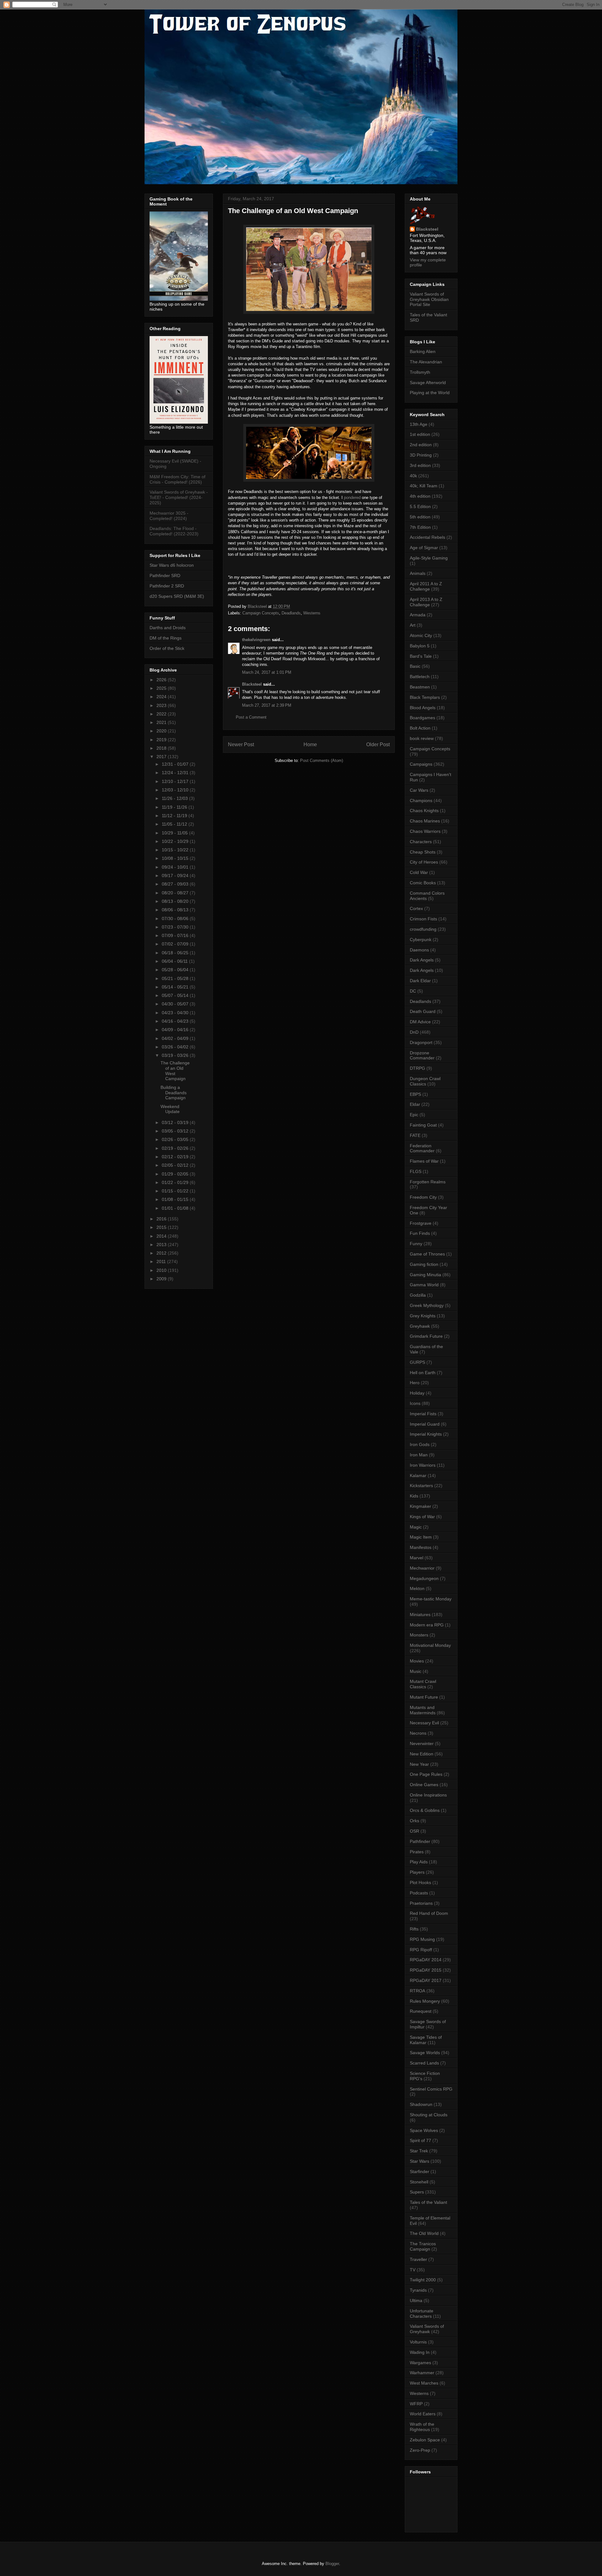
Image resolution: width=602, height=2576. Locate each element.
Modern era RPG (427, 1625)
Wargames (420, 2363)
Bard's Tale (421, 656)
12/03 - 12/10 (176, 790)
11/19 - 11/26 (175, 807)
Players (417, 1872)
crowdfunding (423, 929)
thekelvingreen (256, 640)
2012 (162, 1253)
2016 (162, 1219)
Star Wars (420, 2161)
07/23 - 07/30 (176, 927)
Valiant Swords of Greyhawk (427, 2329)
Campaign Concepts (261, 613)
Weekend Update (170, 1109)
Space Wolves (424, 2130)
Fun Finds (420, 1233)
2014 (162, 1236)
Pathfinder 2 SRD (167, 586)
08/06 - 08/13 (176, 910)
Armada (418, 615)
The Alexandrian (426, 362)
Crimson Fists (423, 919)
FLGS (416, 1171)
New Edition (422, 1754)
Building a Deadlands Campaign (174, 1093)
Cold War (419, 872)
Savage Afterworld (428, 383)
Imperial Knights (426, 1434)
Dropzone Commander (422, 1055)
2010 (162, 1270)
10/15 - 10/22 (176, 850)
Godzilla (418, 1295)
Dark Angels (422, 960)
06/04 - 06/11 (175, 961)
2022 (162, 714)
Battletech (420, 677)
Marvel (417, 1558)
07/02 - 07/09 (176, 944)
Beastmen (420, 687)
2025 (162, 688)
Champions (421, 801)
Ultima (416, 2300)
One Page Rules (426, 1774)
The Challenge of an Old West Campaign (175, 1071)
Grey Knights (423, 1316)
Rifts (414, 1929)
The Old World (424, 2233)
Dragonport (421, 1042)
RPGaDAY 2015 (426, 1970)
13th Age (419, 424)
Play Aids (419, 1862)
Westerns (312, 613)
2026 (162, 680)
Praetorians (421, 1903)
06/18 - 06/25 (176, 953)
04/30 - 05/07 (176, 1004)
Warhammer (422, 2373)
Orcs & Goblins (425, 1810)
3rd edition (420, 465)
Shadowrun (421, 2104)
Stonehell (419, 2182)
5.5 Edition (420, 506)
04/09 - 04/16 (176, 1030)
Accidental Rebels (428, 537)
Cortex (416, 908)
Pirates (417, 1852)
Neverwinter (422, 1743)
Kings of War (422, 1517)
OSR (415, 1831)
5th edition (420, 517)
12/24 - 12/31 (176, 773)
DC (413, 991)
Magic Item (421, 1537)
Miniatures (420, 1615)
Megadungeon (424, 1578)
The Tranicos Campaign (423, 2246)
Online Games (424, 1785)
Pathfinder (420, 1841)
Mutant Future (424, 1697)
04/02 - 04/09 (176, 1038)
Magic (416, 1527)
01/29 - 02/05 (176, 1174)
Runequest (421, 2011)
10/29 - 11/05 (175, 833)
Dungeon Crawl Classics (425, 1081)
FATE (415, 1135)
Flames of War (424, 1161)
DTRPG (417, 1068)
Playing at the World (430, 393)
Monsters (419, 1635)
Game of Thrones (427, 1254)
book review (422, 738)
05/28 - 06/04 (176, 970)
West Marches (424, 2383)
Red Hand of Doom (429, 1913)
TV (413, 2270)
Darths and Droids (168, 628)
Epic (414, 1115)
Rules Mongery (425, 2001)
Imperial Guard (425, 1424)
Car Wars (419, 790)
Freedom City (423, 1197)
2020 (162, 731)
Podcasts (419, 1893)
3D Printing (421, 455)
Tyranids (418, 2290)
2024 (162, 697)
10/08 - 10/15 (176, 858)
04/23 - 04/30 (176, 1013)
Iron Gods (420, 1444)
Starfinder (420, 2172)
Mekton (417, 1588)
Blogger (332, 2564)
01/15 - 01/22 (176, 1191)
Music (416, 1671)
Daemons (419, 950)
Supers (417, 2192)
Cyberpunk (421, 940)
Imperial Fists (423, 1414)
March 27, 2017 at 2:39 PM (267, 705)
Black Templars (425, 697)
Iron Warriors (423, 1465)
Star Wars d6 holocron (172, 565)
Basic (415, 666)
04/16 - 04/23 (176, 1021)
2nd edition (421, 445)
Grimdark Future (426, 1336)
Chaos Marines (425, 821)
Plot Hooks (420, 1882)
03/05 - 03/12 (176, 1131)
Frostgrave (421, 1223)
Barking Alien (423, 351)
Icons (415, 1403)
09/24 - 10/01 (176, 867)
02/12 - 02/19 (176, 1157)
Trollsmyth (420, 372)
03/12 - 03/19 (176, 1122)
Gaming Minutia (425, 1275)
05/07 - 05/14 (176, 995)
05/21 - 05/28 (176, 978)
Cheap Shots (423, 852)
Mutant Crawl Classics (423, 1684)
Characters (421, 842)
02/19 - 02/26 (176, 1148)
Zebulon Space (425, 2440)
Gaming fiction (424, 1264)
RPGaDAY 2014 (426, 1960)
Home (310, 744)
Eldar (415, 1104)
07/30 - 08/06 (176, 918)
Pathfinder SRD (165, 576)
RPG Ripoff (421, 1950)
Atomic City (421, 635)
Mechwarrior (422, 1568)
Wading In (420, 2352)
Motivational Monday (430, 1645)
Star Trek (419, 2151)
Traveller (418, 2259)
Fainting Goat (423, 1125)
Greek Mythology (427, 1305)
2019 (162, 740)
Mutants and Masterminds (423, 1710)
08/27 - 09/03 (176, 884)
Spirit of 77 (420, 2140)
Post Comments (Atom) (322, 760)
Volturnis (418, 2342)
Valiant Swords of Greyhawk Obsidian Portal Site (429, 299)
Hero (415, 1383)
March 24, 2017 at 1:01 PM (267, 672)
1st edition (420, 434)
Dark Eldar (420, 981)
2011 (162, 1261)
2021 (162, 722)
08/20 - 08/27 (176, 893)
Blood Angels (423, 708)
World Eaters (423, 2414)
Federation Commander (422, 1148)
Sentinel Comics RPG (431, 2089)
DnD (414, 1032)
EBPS (415, 1094)
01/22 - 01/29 (176, 1182)
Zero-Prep (420, 2450)
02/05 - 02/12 (176, 1165)
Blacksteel (252, 684)
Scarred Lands (424, 2063)
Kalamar (418, 1475)
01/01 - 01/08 (176, 1208)
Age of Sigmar (424, 548)
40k (413, 476)
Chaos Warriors (425, 831)
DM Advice (420, 1022)
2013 (162, 1245)
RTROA (417, 1991)
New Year (419, 1764)
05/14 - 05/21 (176, 987)
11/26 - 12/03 (175, 798)
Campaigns (421, 764)
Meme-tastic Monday (431, 1599)
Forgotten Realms (428, 1182)
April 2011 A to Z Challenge (426, 586)
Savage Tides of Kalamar (426, 2040)
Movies (417, 1661)
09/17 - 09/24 (176, 876)
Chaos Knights (424, 811)
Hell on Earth (423, 1373)
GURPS (417, 1362)
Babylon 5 (420, 646)
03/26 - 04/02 (176, 1047)
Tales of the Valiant (428, 2202)
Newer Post (241, 744)
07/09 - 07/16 (176, 935)
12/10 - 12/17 (176, 781)
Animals (418, 573)
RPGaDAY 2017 (426, 1980)
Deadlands (291, 613)
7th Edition (420, 527)
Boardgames (422, 718)
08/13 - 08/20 (176, 901)
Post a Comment (251, 717)
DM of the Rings (166, 638)
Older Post (378, 744)
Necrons (418, 1733)
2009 (162, 1279)
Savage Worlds (425, 2053)
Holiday (417, 1393)
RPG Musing (422, 1939)
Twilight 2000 (423, 2280)
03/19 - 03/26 (176, 1055)
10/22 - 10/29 (176, 841)
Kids (414, 1496)
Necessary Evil (424, 1723)
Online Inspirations (428, 1795)
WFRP (416, 2404)
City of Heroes (424, 862)
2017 (162, 757)
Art (413, 625)
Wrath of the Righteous (422, 2427)
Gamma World (424, 1285)
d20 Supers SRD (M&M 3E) (177, 596)
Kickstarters (421, 1486)
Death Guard (423, 1011)
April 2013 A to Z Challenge (426, 602)
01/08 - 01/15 (176, 1199)
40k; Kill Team (424, 486)
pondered (353, 498)
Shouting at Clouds (429, 2115)
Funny (416, 1244)
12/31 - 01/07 (176, 764)
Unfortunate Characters (422, 2314)
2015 (162, 1227)
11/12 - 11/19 (175, 816)
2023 (162, 705)
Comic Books (423, 883)
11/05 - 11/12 (175, 824)
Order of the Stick (167, 648)
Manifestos (421, 1547)
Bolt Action (420, 728)
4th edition (420, 496)
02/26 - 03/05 (176, 1139)
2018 (162, 748)
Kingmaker (420, 1506)
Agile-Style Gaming (429, 558)
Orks (415, 1821)
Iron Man (419, 1455)
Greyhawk (420, 1326)
